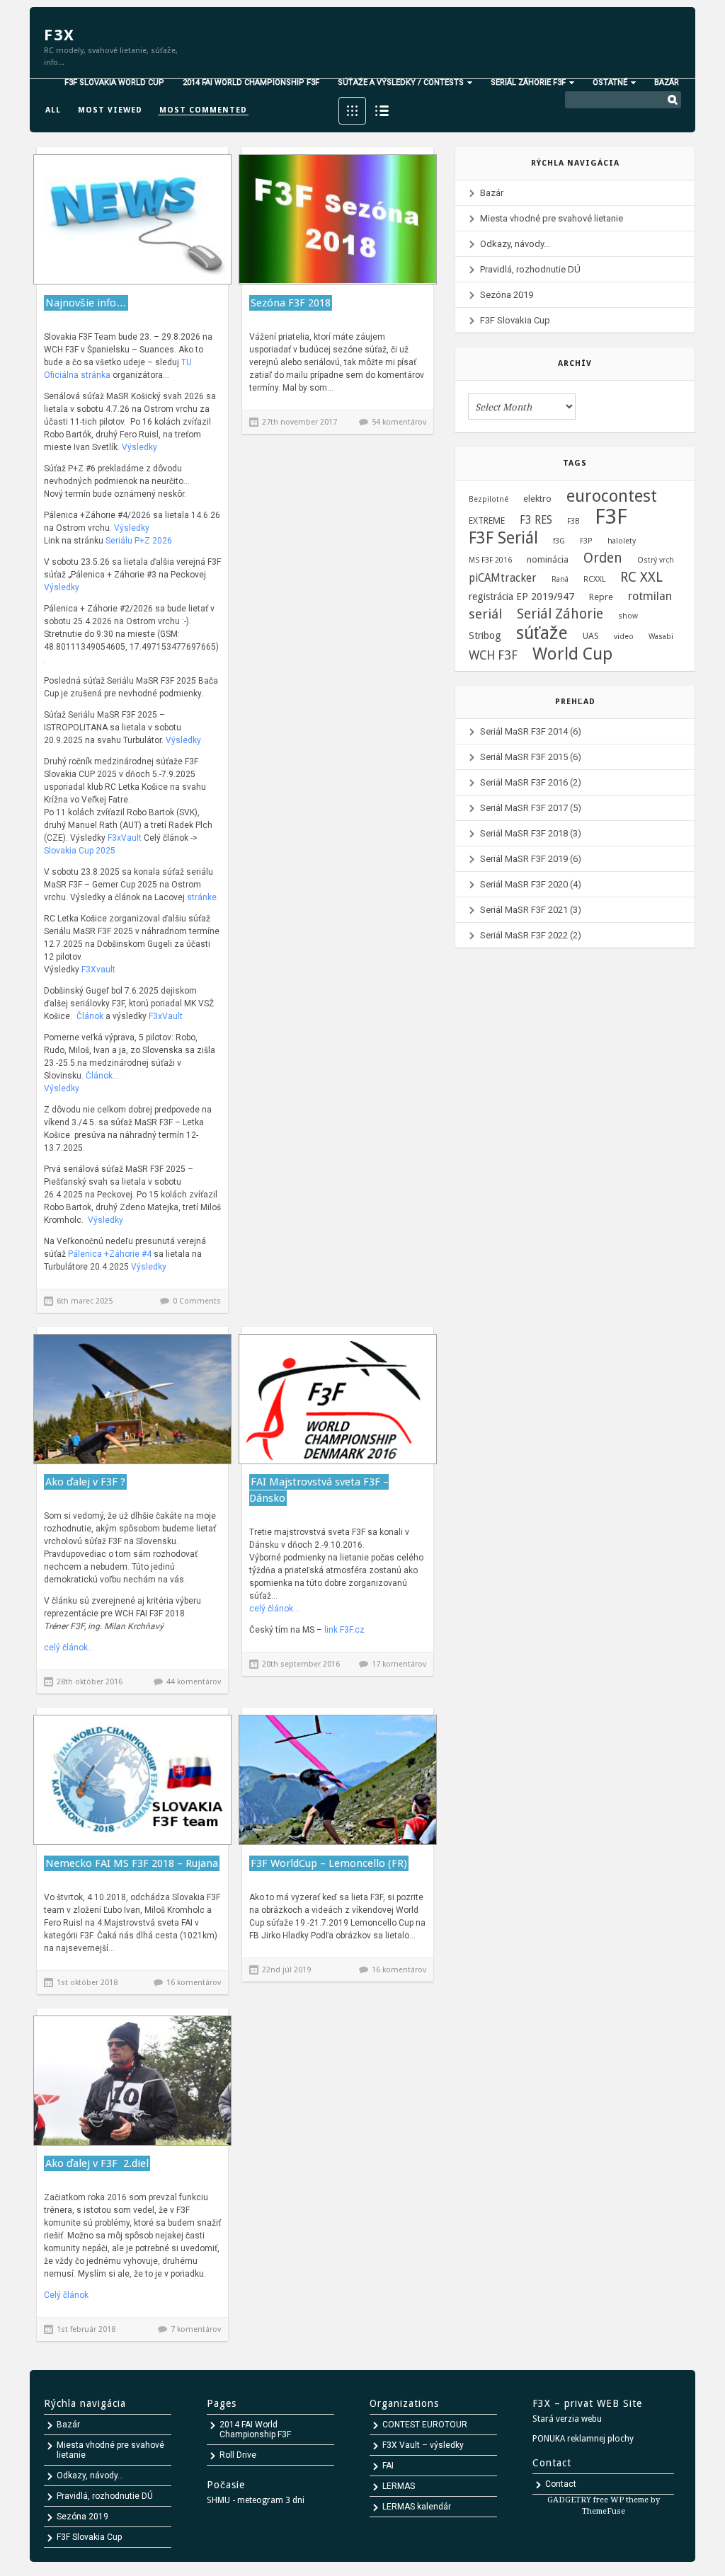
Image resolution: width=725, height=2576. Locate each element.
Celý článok (66, 2295)
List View (382, 111)
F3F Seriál (503, 539)
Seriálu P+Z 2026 (139, 541)
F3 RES (536, 520)
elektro (537, 499)
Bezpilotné (489, 499)
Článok (90, 1016)
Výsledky (139, 447)
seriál (485, 614)
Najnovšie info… (86, 303)
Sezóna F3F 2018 (291, 303)
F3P (586, 541)
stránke (201, 897)
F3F (611, 517)
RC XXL (641, 577)
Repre (601, 597)
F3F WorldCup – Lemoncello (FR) (329, 1863)
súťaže (542, 633)
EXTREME (487, 521)
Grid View (352, 111)
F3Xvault (98, 970)
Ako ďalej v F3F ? (85, 1482)
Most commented (203, 110)
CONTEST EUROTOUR (425, 2425)
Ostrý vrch (656, 560)
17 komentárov (399, 1664)
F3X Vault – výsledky (423, 2445)
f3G (559, 541)
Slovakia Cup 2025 (80, 851)
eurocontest (612, 496)
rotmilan (650, 596)
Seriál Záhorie (560, 614)
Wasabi (661, 637)
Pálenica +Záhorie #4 (111, 1254)
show (628, 616)
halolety (622, 541)
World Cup (572, 654)
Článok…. (103, 1076)
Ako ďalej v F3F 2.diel (97, 2163)
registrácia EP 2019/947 (521, 597)
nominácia (548, 559)
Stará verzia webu (567, 2419)
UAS (591, 636)
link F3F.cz (344, 1630)
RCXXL (594, 579)
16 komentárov (194, 1983)
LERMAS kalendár (417, 2507)
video (624, 637)
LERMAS (399, 2486)
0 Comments (197, 1301)
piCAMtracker (503, 578)
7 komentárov (196, 2329)
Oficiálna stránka (77, 375)
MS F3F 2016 (490, 560)
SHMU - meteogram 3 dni (256, 2500)
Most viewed (110, 110)
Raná (560, 579)
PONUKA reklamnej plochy (583, 2439)
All (53, 110)
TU (187, 362)
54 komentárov (399, 422)
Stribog (485, 636)
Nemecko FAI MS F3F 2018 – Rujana (132, 1863)
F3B (573, 521)
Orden (603, 558)
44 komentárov (194, 1682)
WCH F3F (493, 655)
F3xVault (125, 838)
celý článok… (69, 1648)
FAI (388, 2466)
